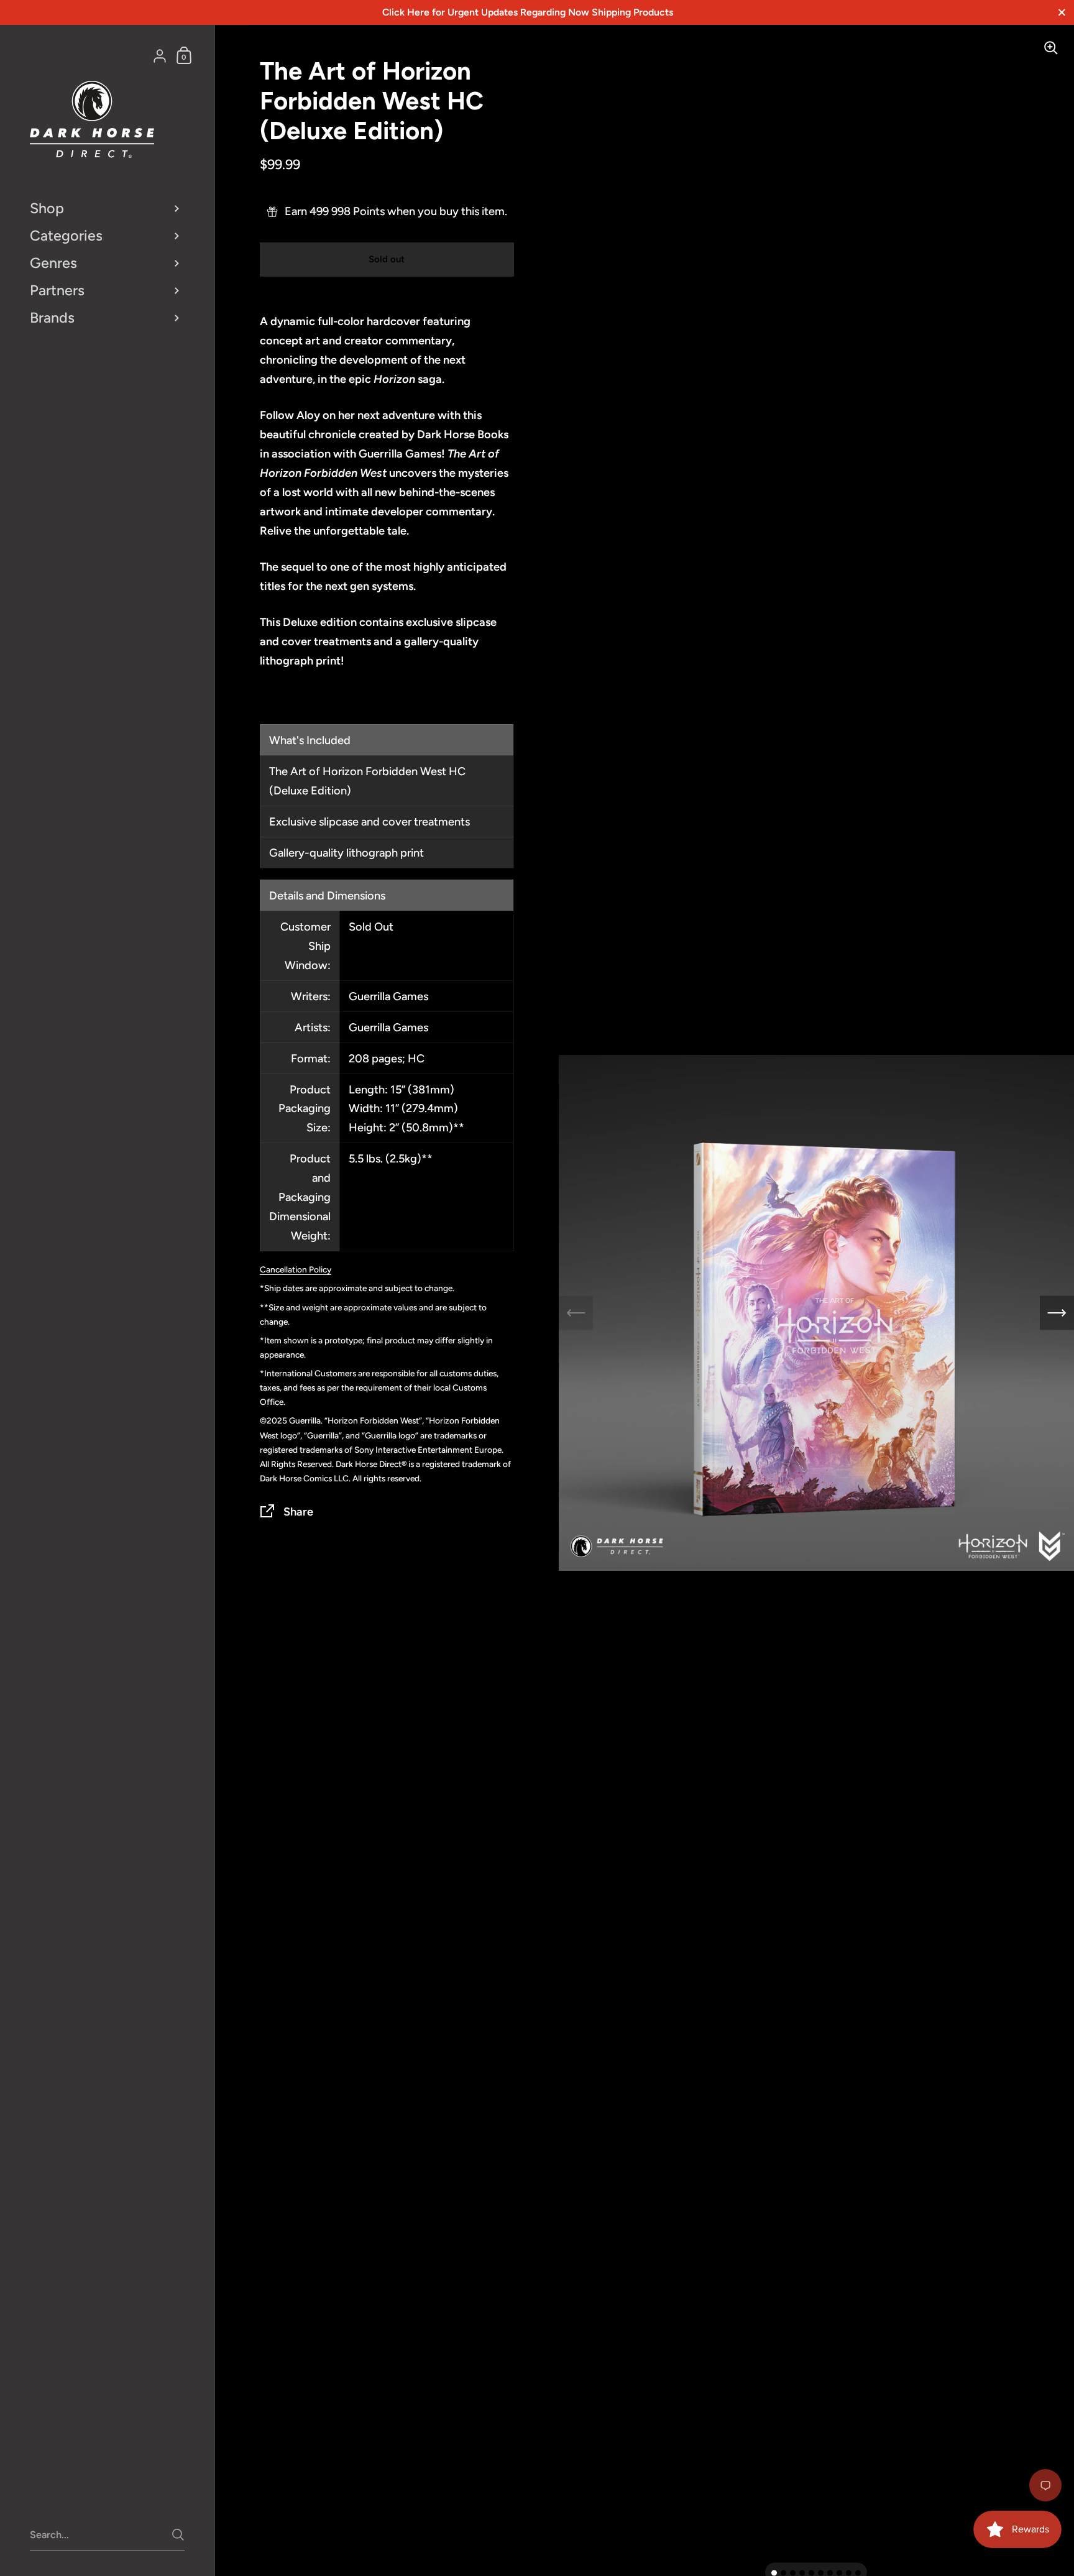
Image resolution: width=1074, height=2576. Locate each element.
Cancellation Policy (296, 1269)
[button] (774, 2573)
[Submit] (178, 2535)
